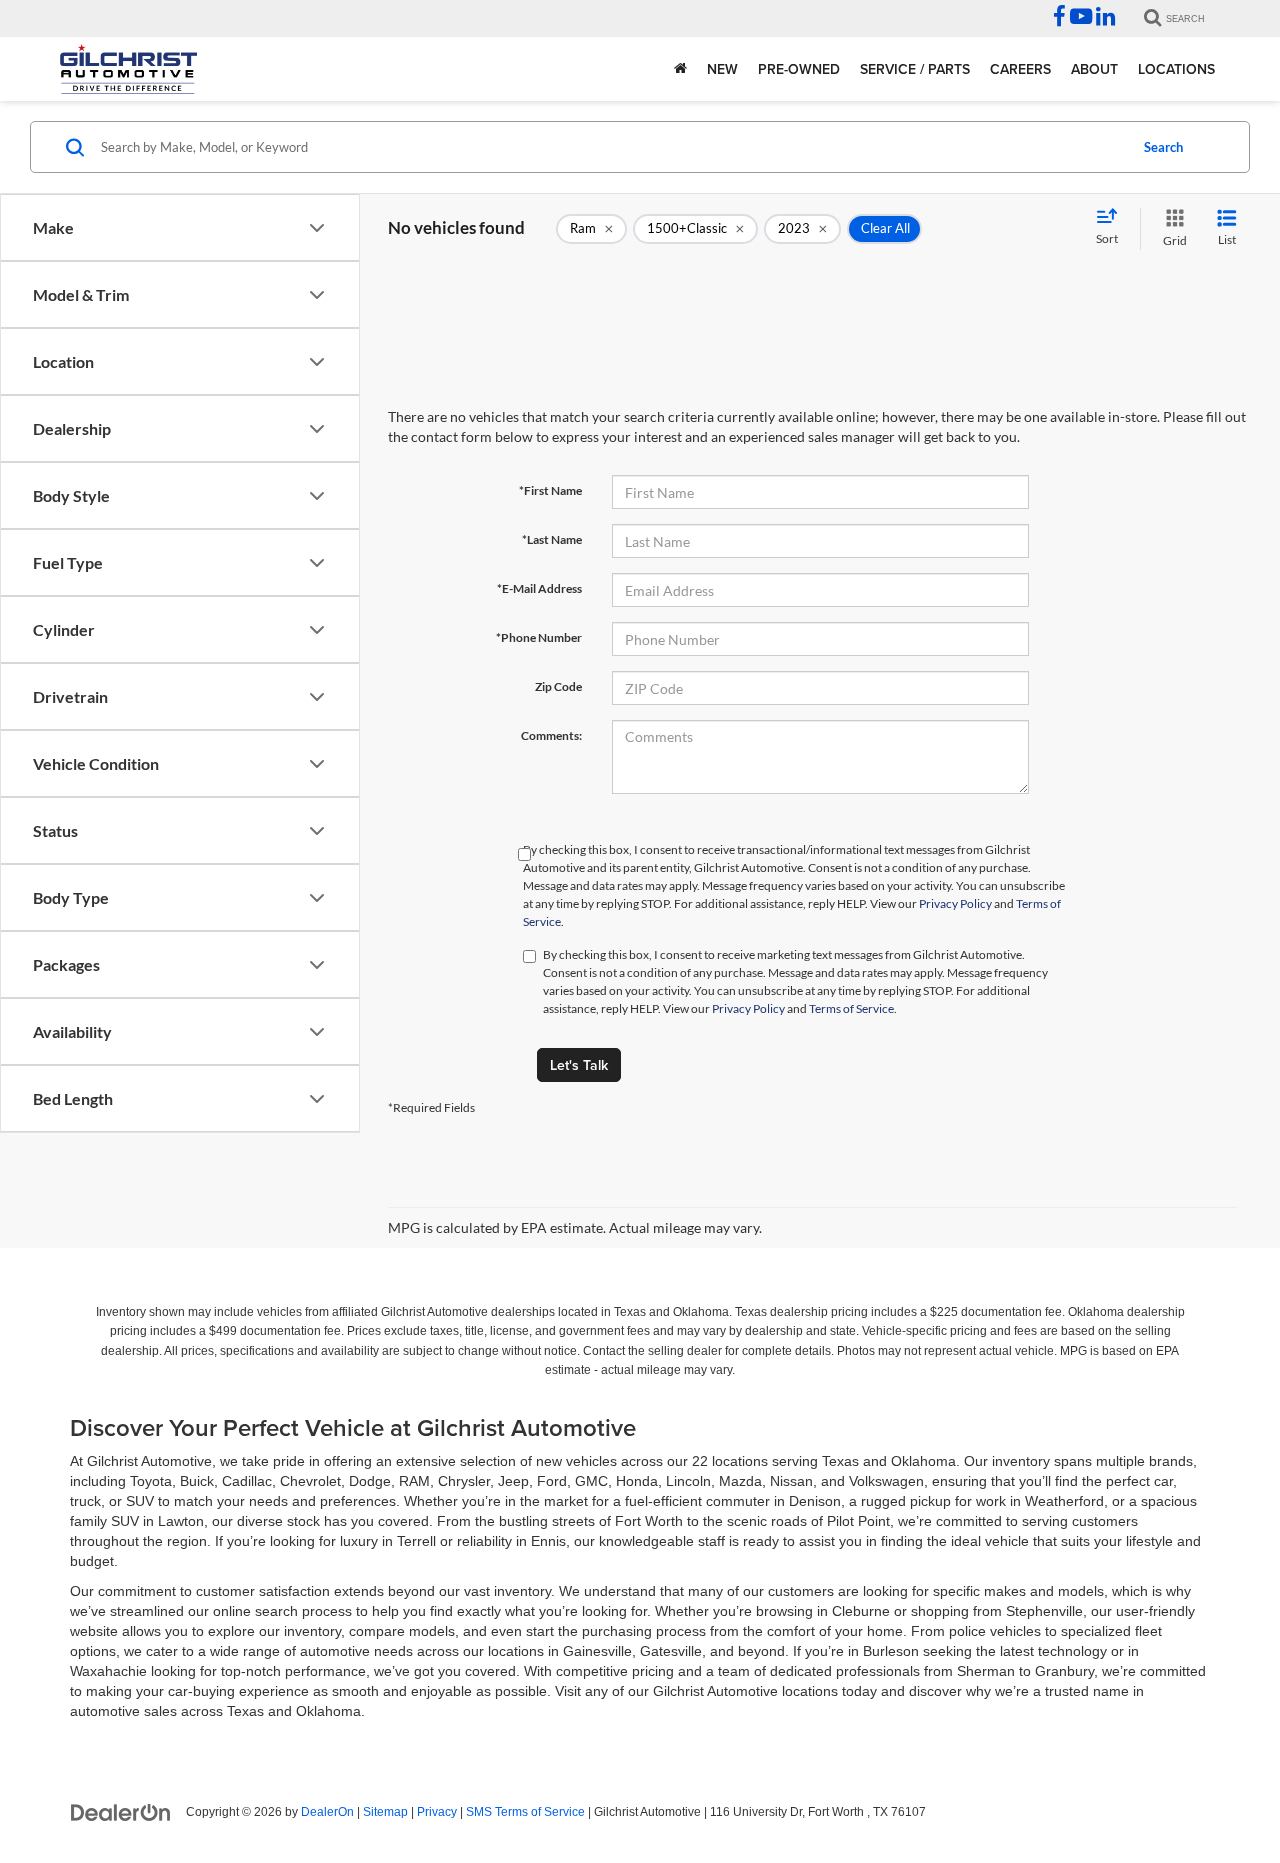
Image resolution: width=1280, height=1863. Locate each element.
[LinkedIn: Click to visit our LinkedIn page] (1105, 19)
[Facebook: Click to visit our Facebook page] (1059, 19)
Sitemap (385, 1812)
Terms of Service (851, 1008)
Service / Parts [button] (915, 69)
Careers (1020, 69)
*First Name (550, 490)
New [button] (722, 69)
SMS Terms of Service (525, 1812)
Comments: (551, 735)
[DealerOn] (121, 1811)
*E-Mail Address (539, 588)
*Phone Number (539, 637)
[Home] (680, 69)
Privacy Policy (955, 903)
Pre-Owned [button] (799, 69)
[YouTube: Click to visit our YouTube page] (1081, 19)
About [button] (1094, 69)
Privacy (437, 1812)
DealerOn (327, 1812)
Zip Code (558, 686)
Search (1163, 147)
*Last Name (552, 539)
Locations (1176, 69)
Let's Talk (579, 1065)
